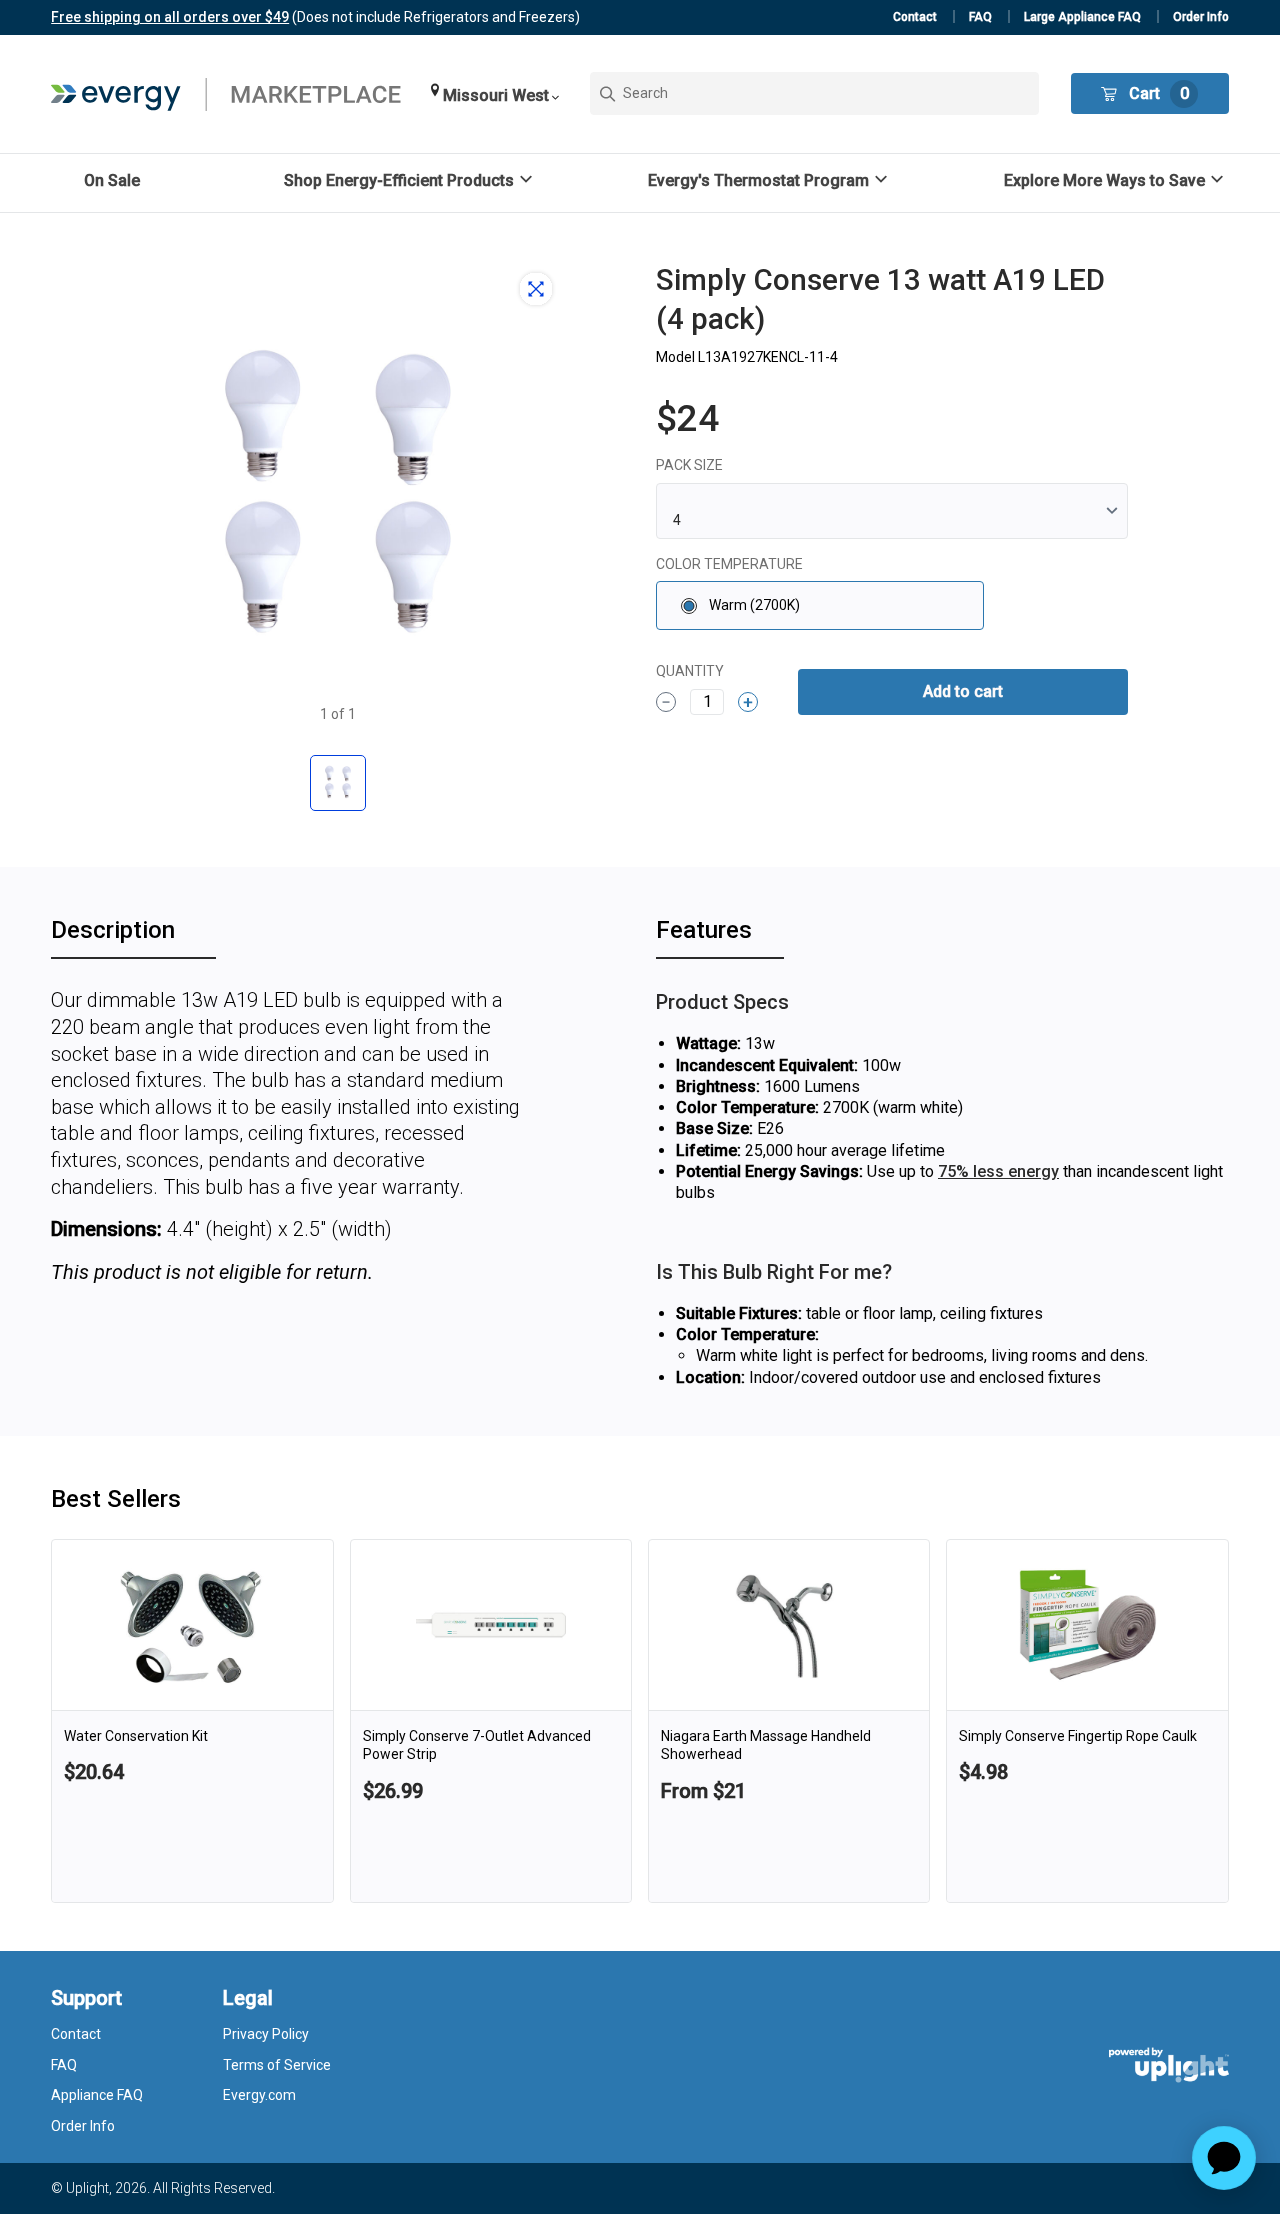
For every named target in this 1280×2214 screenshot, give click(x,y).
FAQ (980, 17)
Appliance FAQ (97, 2095)
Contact (915, 17)
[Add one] (748, 702)
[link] (192, 1721)
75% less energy (998, 1171)
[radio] (820, 605)
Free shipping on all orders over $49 (170, 17)
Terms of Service (277, 2065)
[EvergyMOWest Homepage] (226, 94)
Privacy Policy (266, 2034)
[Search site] (814, 93)
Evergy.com (259, 2095)
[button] (494, 93)
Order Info (1201, 17)
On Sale (112, 180)
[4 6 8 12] (892, 511)
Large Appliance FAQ (1082, 17)
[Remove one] (666, 702)
